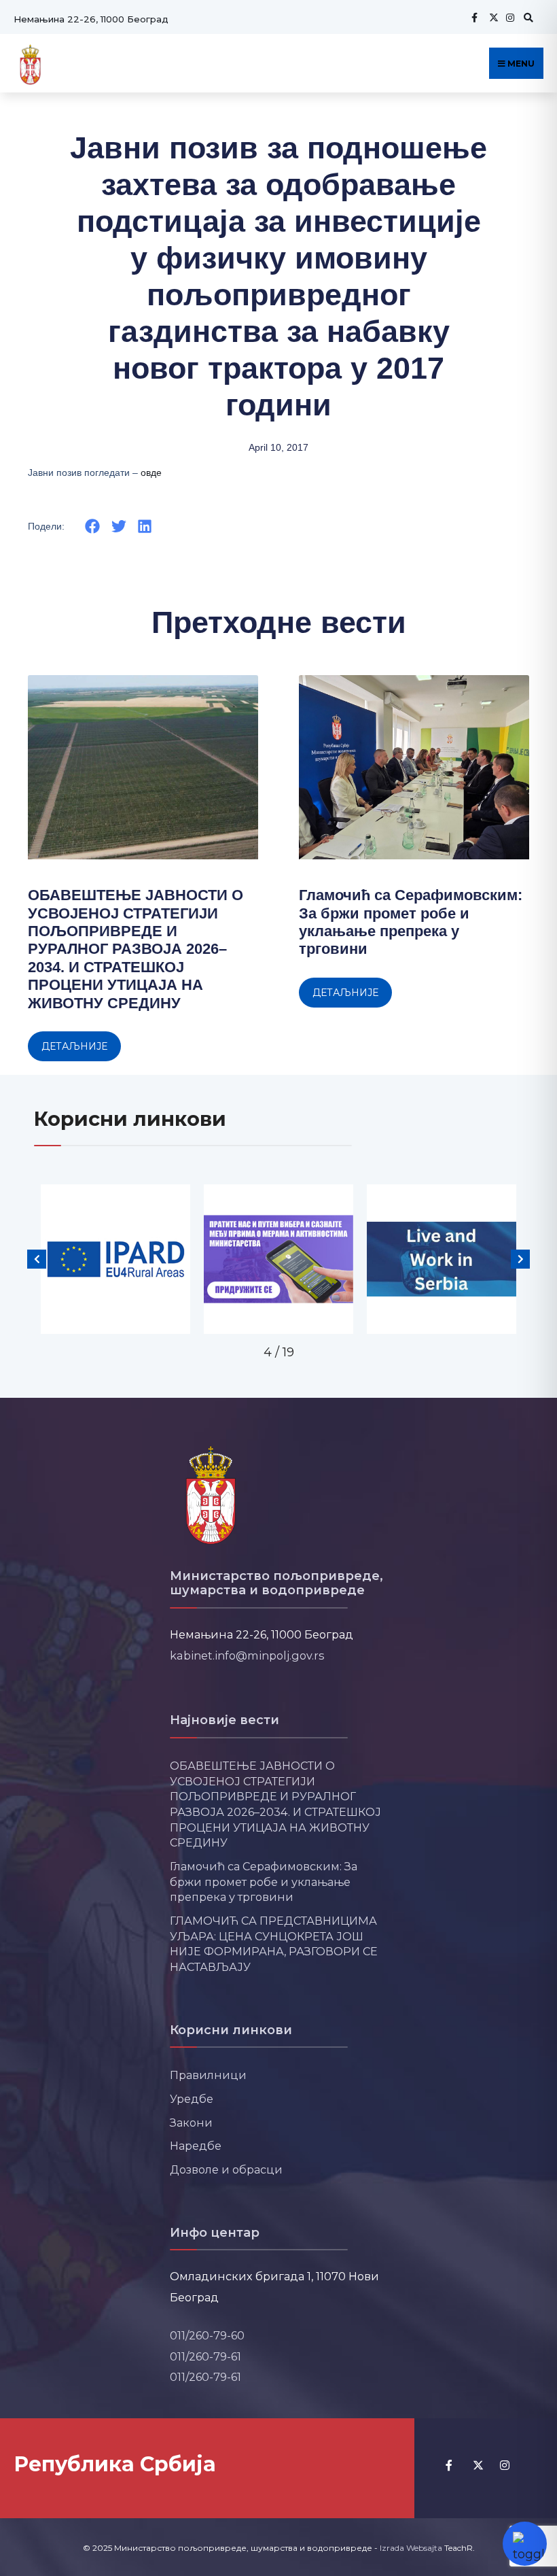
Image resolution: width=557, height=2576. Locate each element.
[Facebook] (474, 17)
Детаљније (74, 1046)
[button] (93, 526)
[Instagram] (509, 17)
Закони (191, 2123)
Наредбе (196, 2146)
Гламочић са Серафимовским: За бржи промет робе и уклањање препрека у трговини (411, 922)
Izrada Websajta (411, 2548)
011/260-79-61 (205, 2356)
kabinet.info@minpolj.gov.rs (247, 1655)
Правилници (208, 2075)
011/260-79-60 (207, 2335)
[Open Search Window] (526, 17)
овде (151, 473)
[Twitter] (492, 17)
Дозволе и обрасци (226, 2169)
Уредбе (192, 2099)
